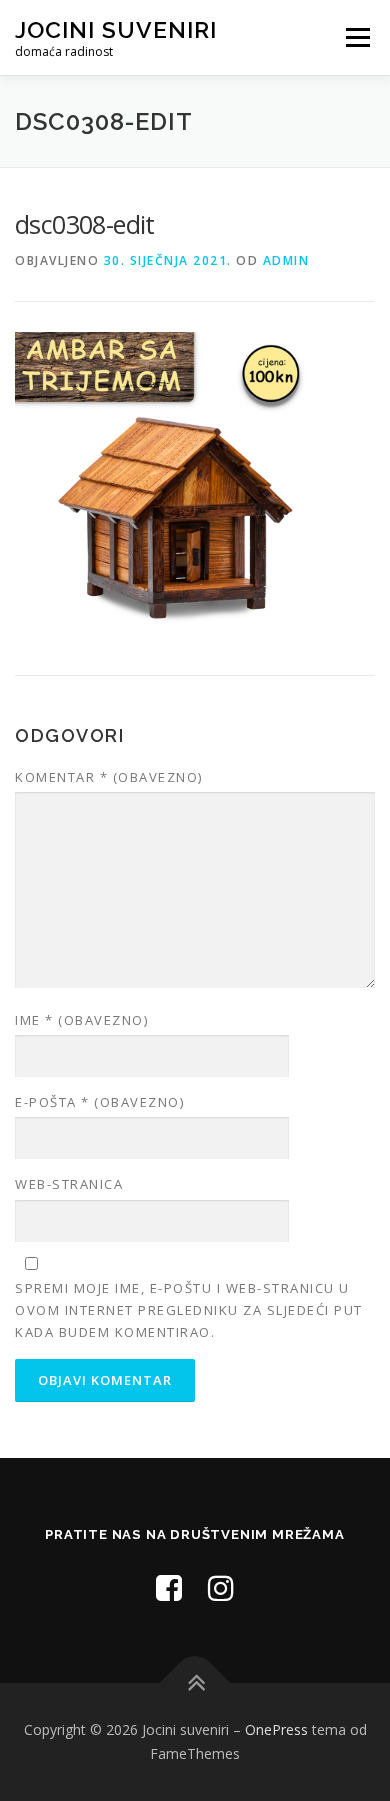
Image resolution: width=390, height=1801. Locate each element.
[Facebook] (169, 1587)
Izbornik (357, 37)
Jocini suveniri (116, 29)
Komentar (109, 777)
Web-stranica (69, 1184)
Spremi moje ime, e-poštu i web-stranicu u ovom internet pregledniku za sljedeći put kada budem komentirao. (189, 1310)
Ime (81, 1020)
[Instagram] (221, 1587)
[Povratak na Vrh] (195, 1683)
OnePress (276, 1729)
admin (286, 260)
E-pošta (99, 1102)
